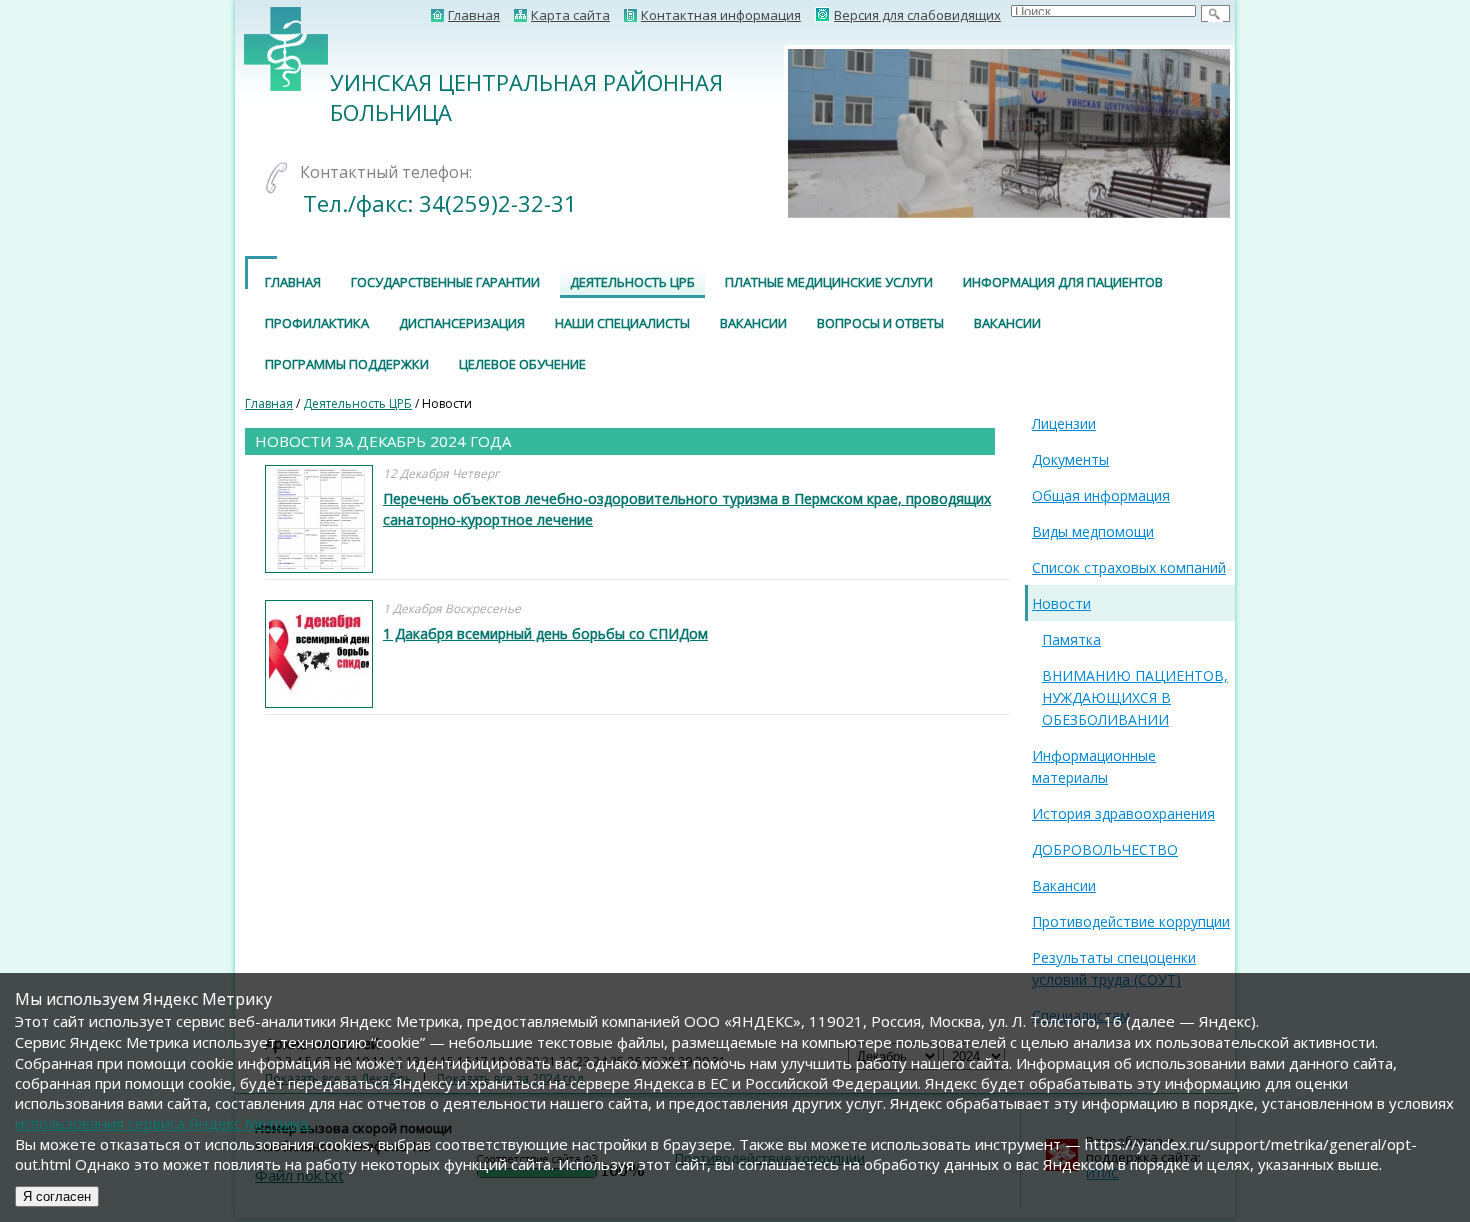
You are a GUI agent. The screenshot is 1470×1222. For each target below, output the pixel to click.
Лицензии (1064, 423)
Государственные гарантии (445, 282)
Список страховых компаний (1129, 567)
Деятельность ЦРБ (632, 282)
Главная (293, 282)
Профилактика (317, 323)
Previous (758, 133)
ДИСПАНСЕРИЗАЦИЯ (462, 323)
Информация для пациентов (1063, 282)
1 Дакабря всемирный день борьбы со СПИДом (545, 633)
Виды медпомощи (1093, 531)
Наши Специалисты (622, 323)
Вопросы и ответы (880, 323)
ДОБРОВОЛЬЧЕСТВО (1105, 849)
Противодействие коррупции (1131, 921)
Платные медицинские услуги (829, 282)
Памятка (1071, 639)
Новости (1061, 603)
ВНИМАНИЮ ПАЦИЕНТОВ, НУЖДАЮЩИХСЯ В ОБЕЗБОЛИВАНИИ (1135, 697)
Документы (1070, 459)
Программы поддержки (347, 364)
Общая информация (1101, 495)
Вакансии (753, 323)
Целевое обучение (522, 364)
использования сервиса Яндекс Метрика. (163, 1123)
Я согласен (57, 1196)
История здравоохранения (1123, 813)
